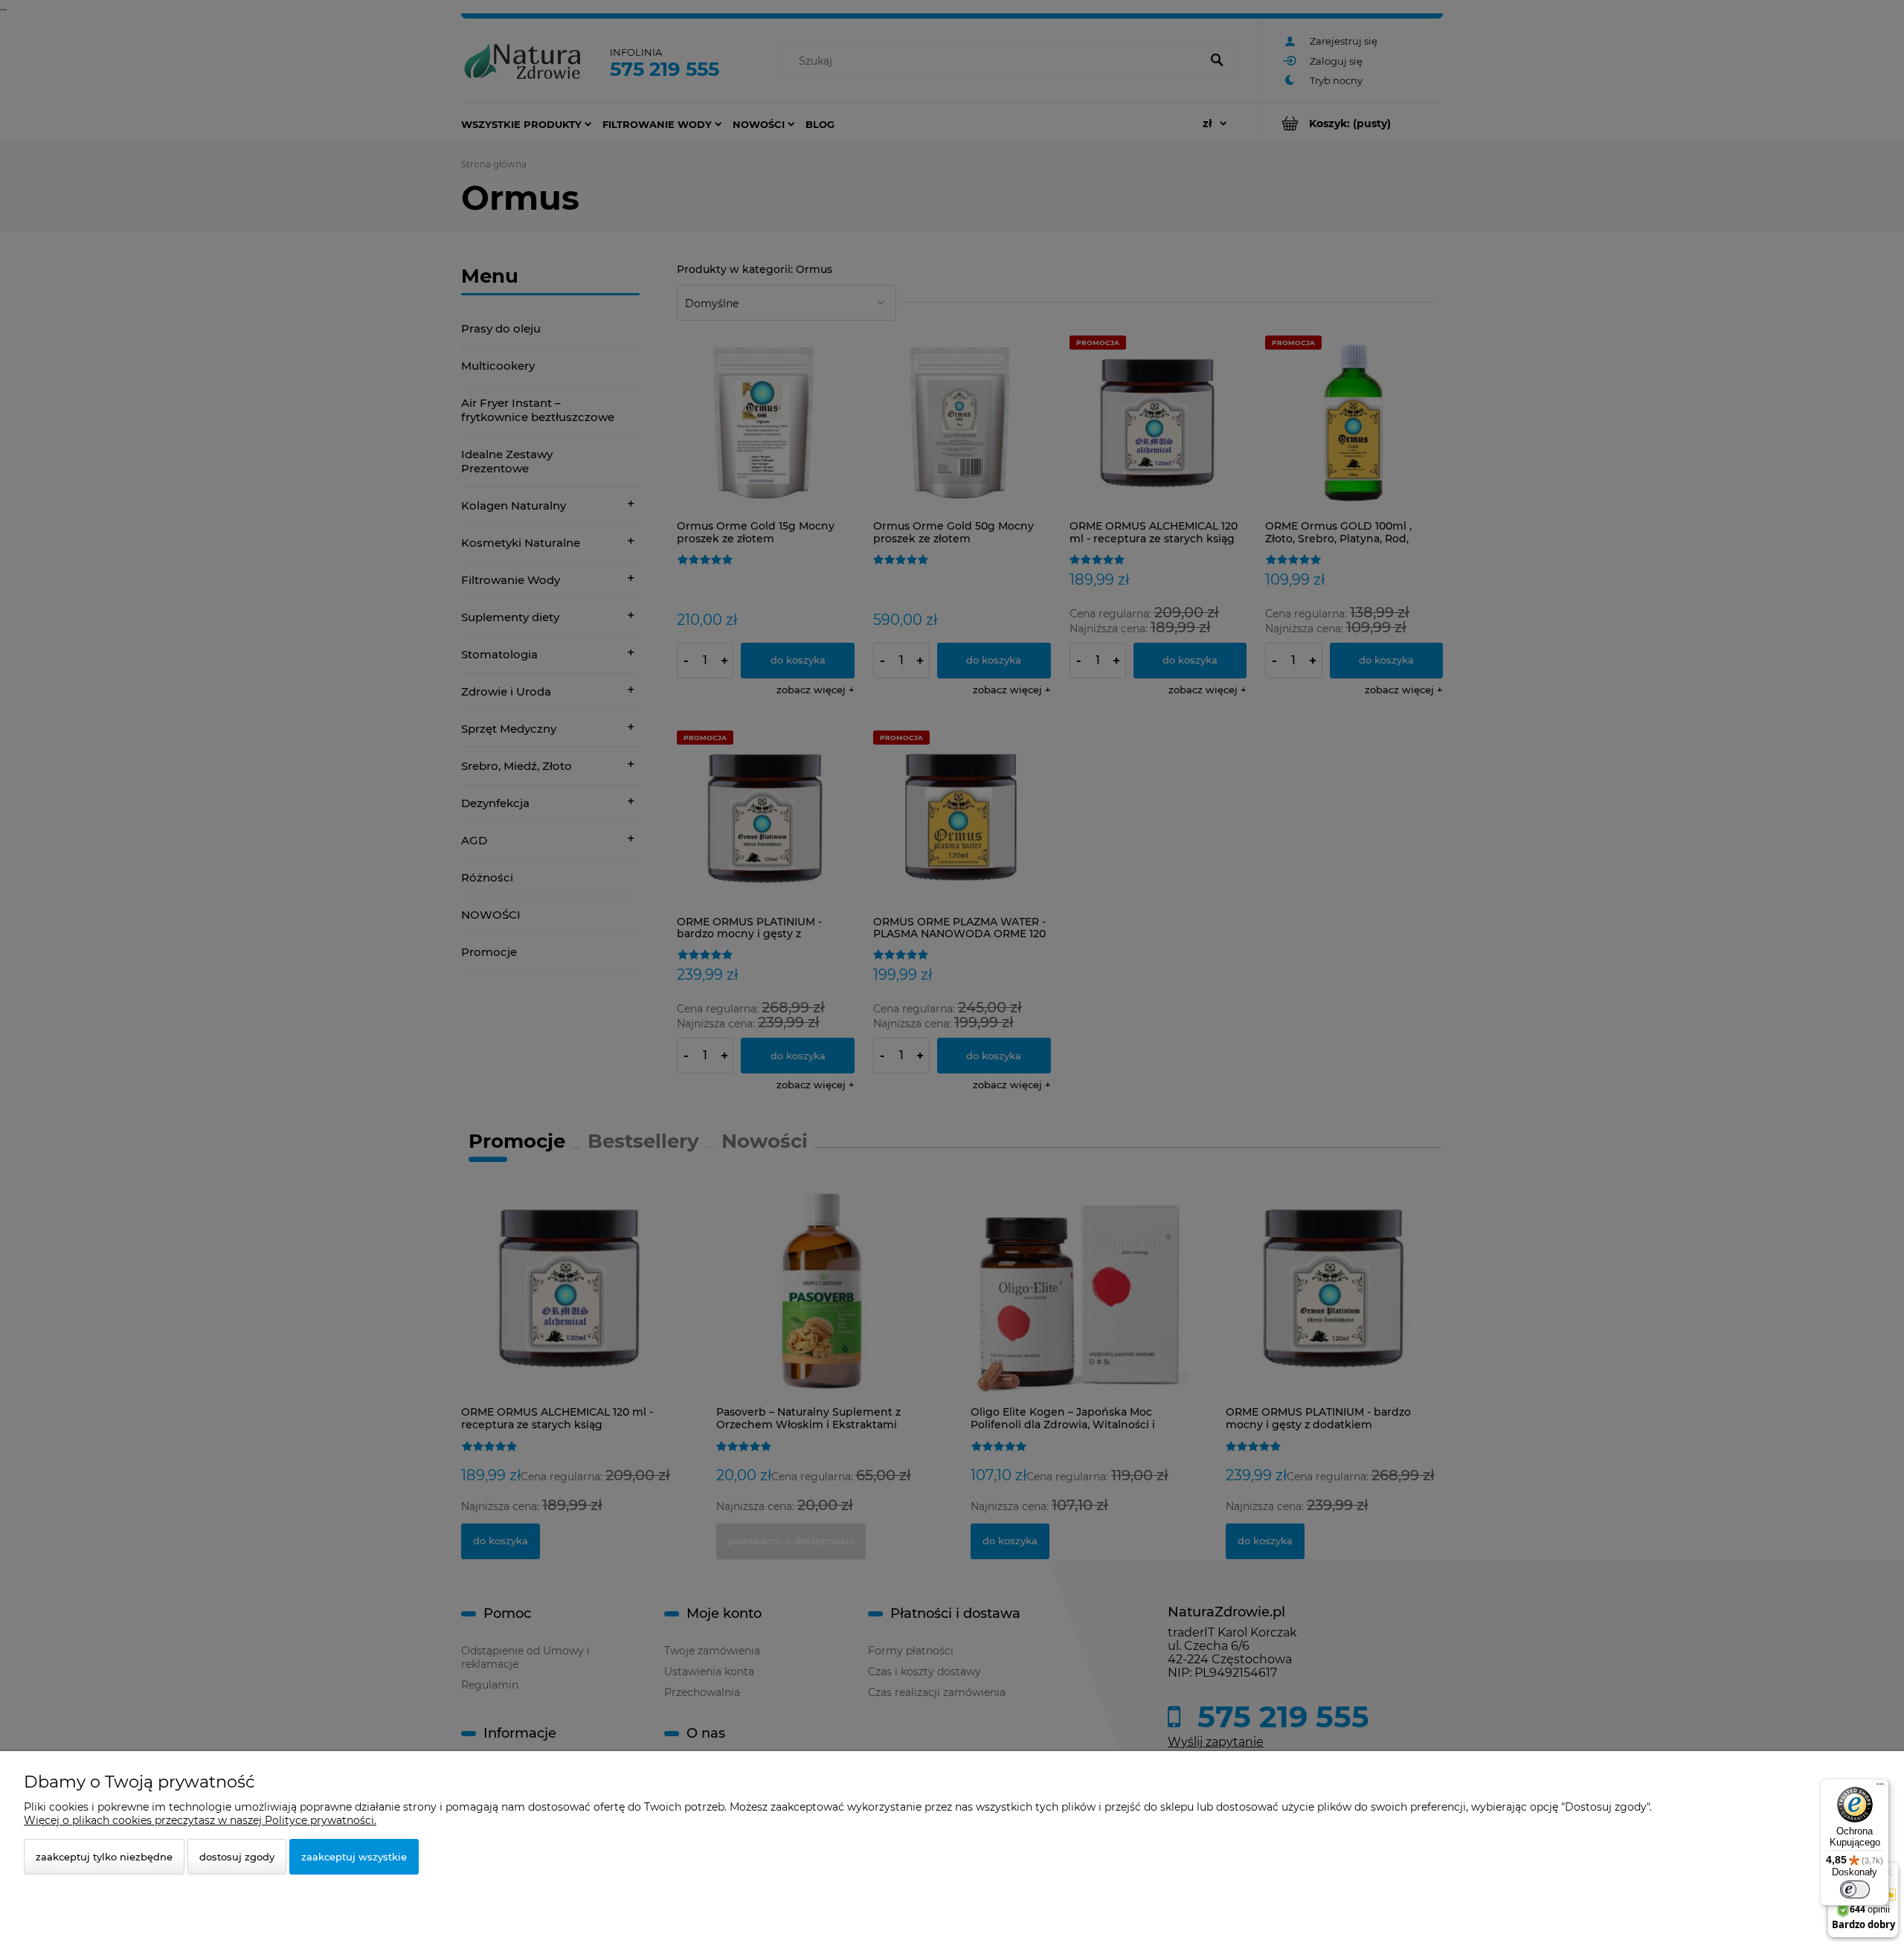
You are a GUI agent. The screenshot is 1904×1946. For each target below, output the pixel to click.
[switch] (1855, 1889)
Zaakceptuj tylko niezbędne (104, 1857)
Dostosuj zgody (237, 1857)
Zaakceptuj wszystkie (354, 1857)
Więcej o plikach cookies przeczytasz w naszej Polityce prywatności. (200, 1820)
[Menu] (1880, 1788)
